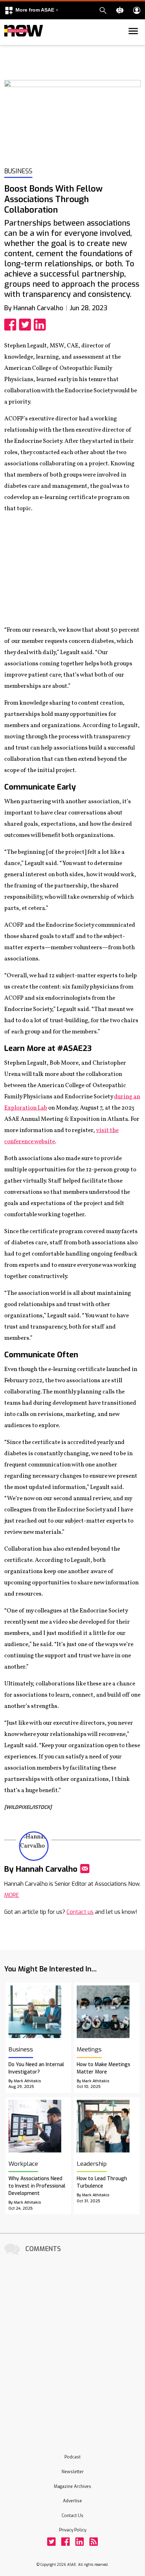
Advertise (72, 2501)
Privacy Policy (73, 2530)
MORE (12, 1895)
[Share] (12, 325)
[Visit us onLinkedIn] (80, 2542)
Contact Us (72, 2516)
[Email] (85, 1869)
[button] (31, 10)
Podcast (72, 2457)
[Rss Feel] (94, 2542)
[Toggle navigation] (8, 44)
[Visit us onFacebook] (65, 2542)
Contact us (80, 1912)
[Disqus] (72, 2345)
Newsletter (73, 2472)
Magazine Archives (72, 2487)
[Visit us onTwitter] (51, 2542)
